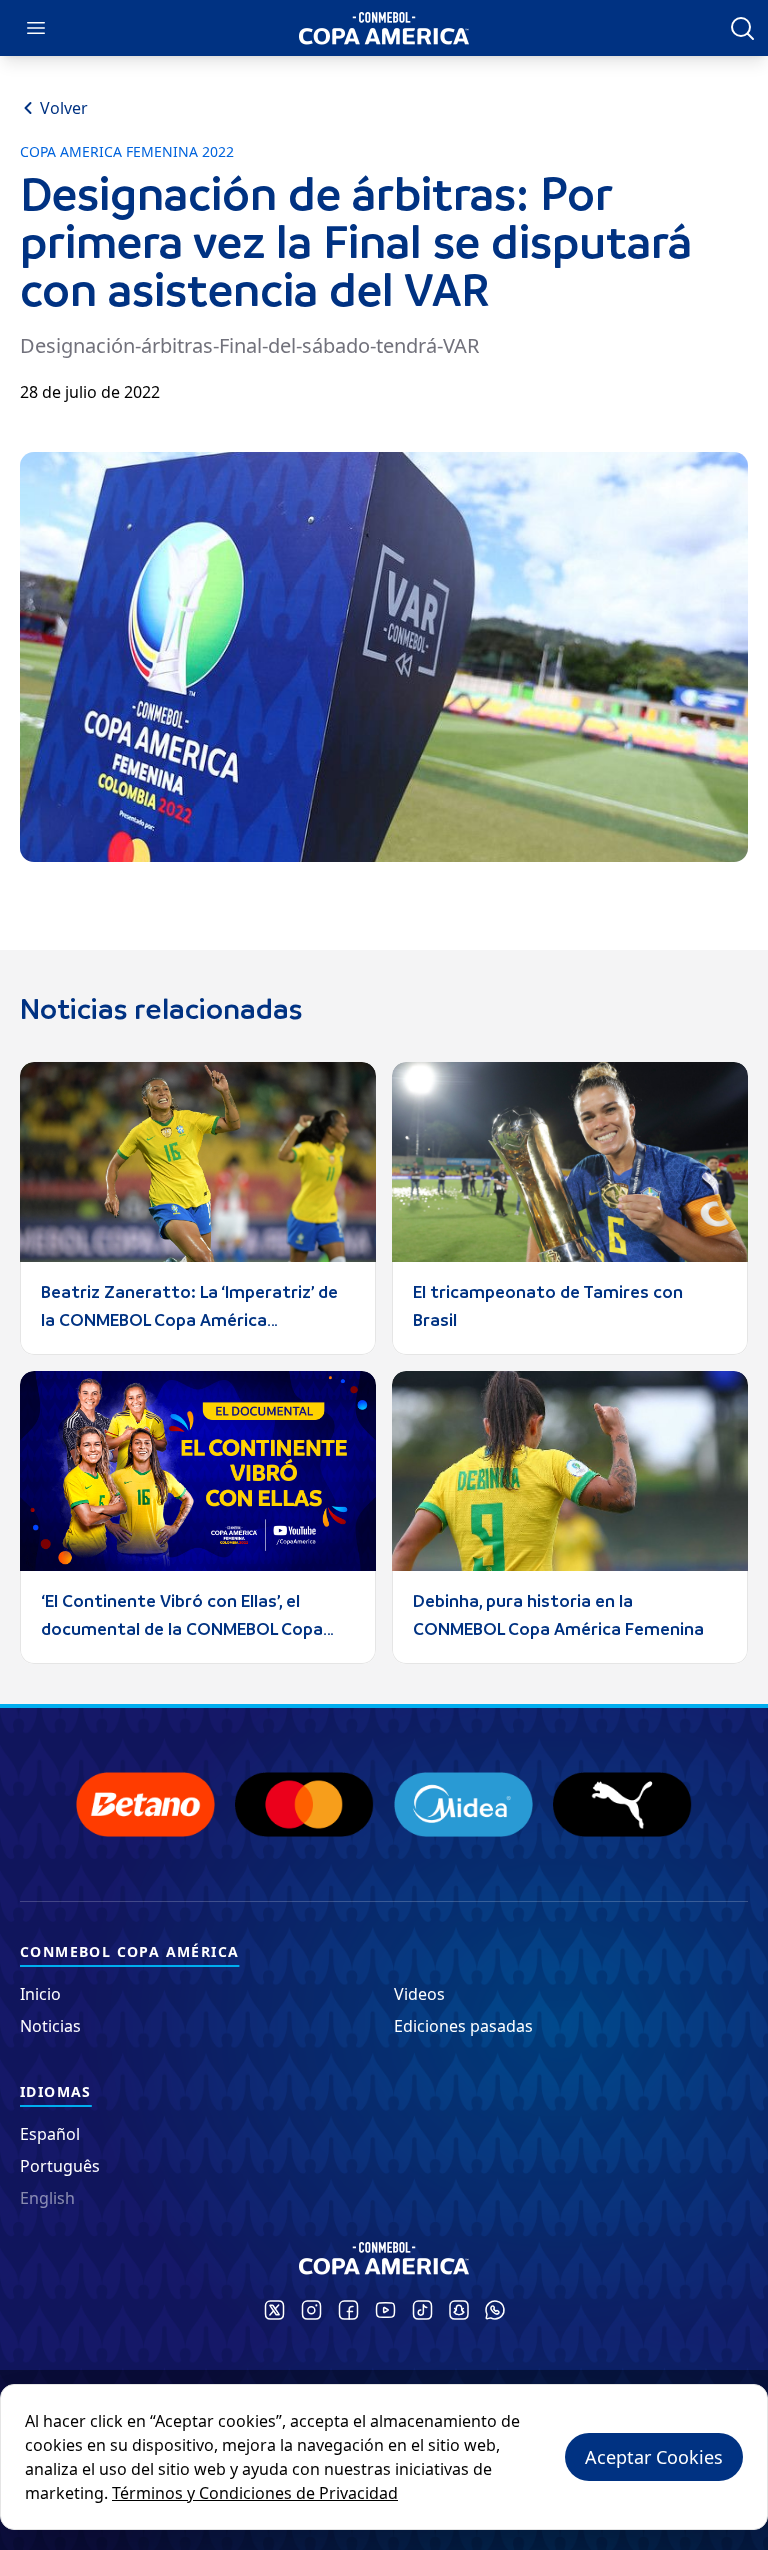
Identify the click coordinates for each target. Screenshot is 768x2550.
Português (60, 2166)
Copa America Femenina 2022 (127, 152)
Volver (64, 108)
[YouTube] (385, 2310)
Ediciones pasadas (463, 2026)
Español (50, 2134)
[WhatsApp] (495, 2310)
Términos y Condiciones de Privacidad (255, 2493)
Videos (419, 1994)
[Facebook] (348, 2310)
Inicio (40, 1994)
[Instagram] (311, 2310)
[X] (274, 2310)
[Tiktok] (422, 2310)
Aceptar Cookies (654, 2457)
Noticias (50, 2026)
